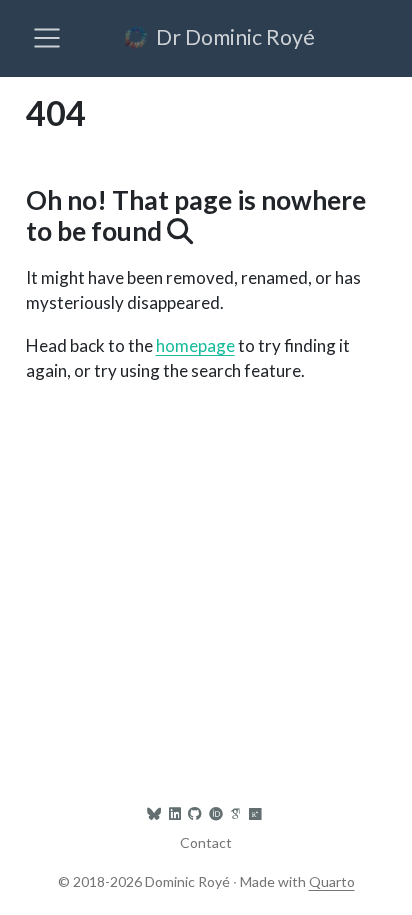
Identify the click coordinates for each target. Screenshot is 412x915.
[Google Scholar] (235, 813)
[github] (195, 813)
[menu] (47, 38)
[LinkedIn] (175, 813)
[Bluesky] (154, 813)
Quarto (332, 881)
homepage (195, 345)
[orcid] (216, 813)
